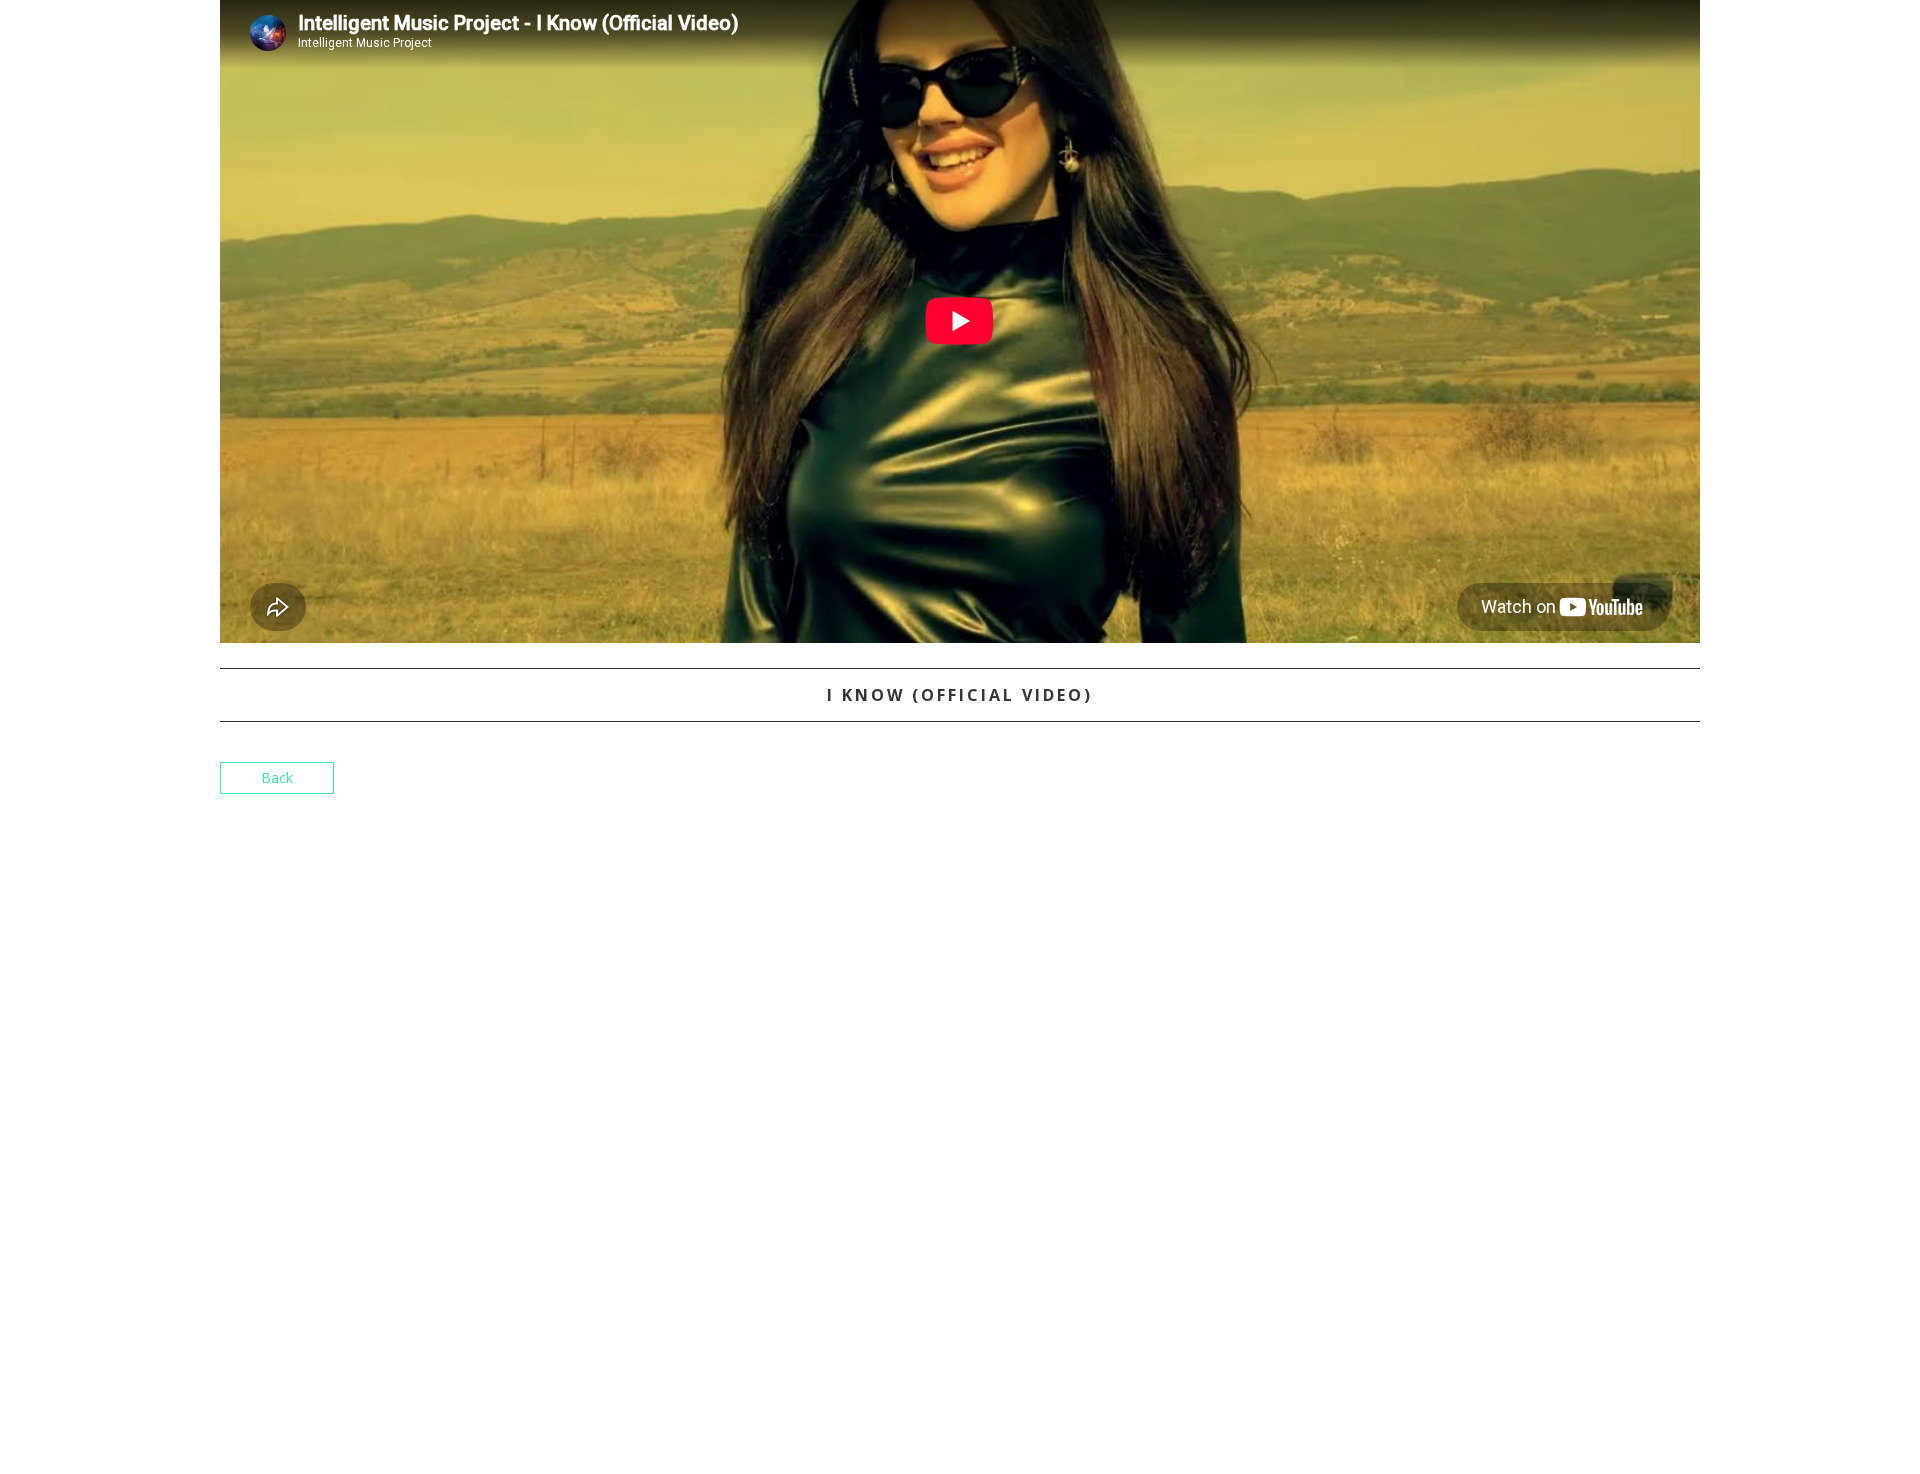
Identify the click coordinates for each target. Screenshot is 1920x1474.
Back (277, 777)
